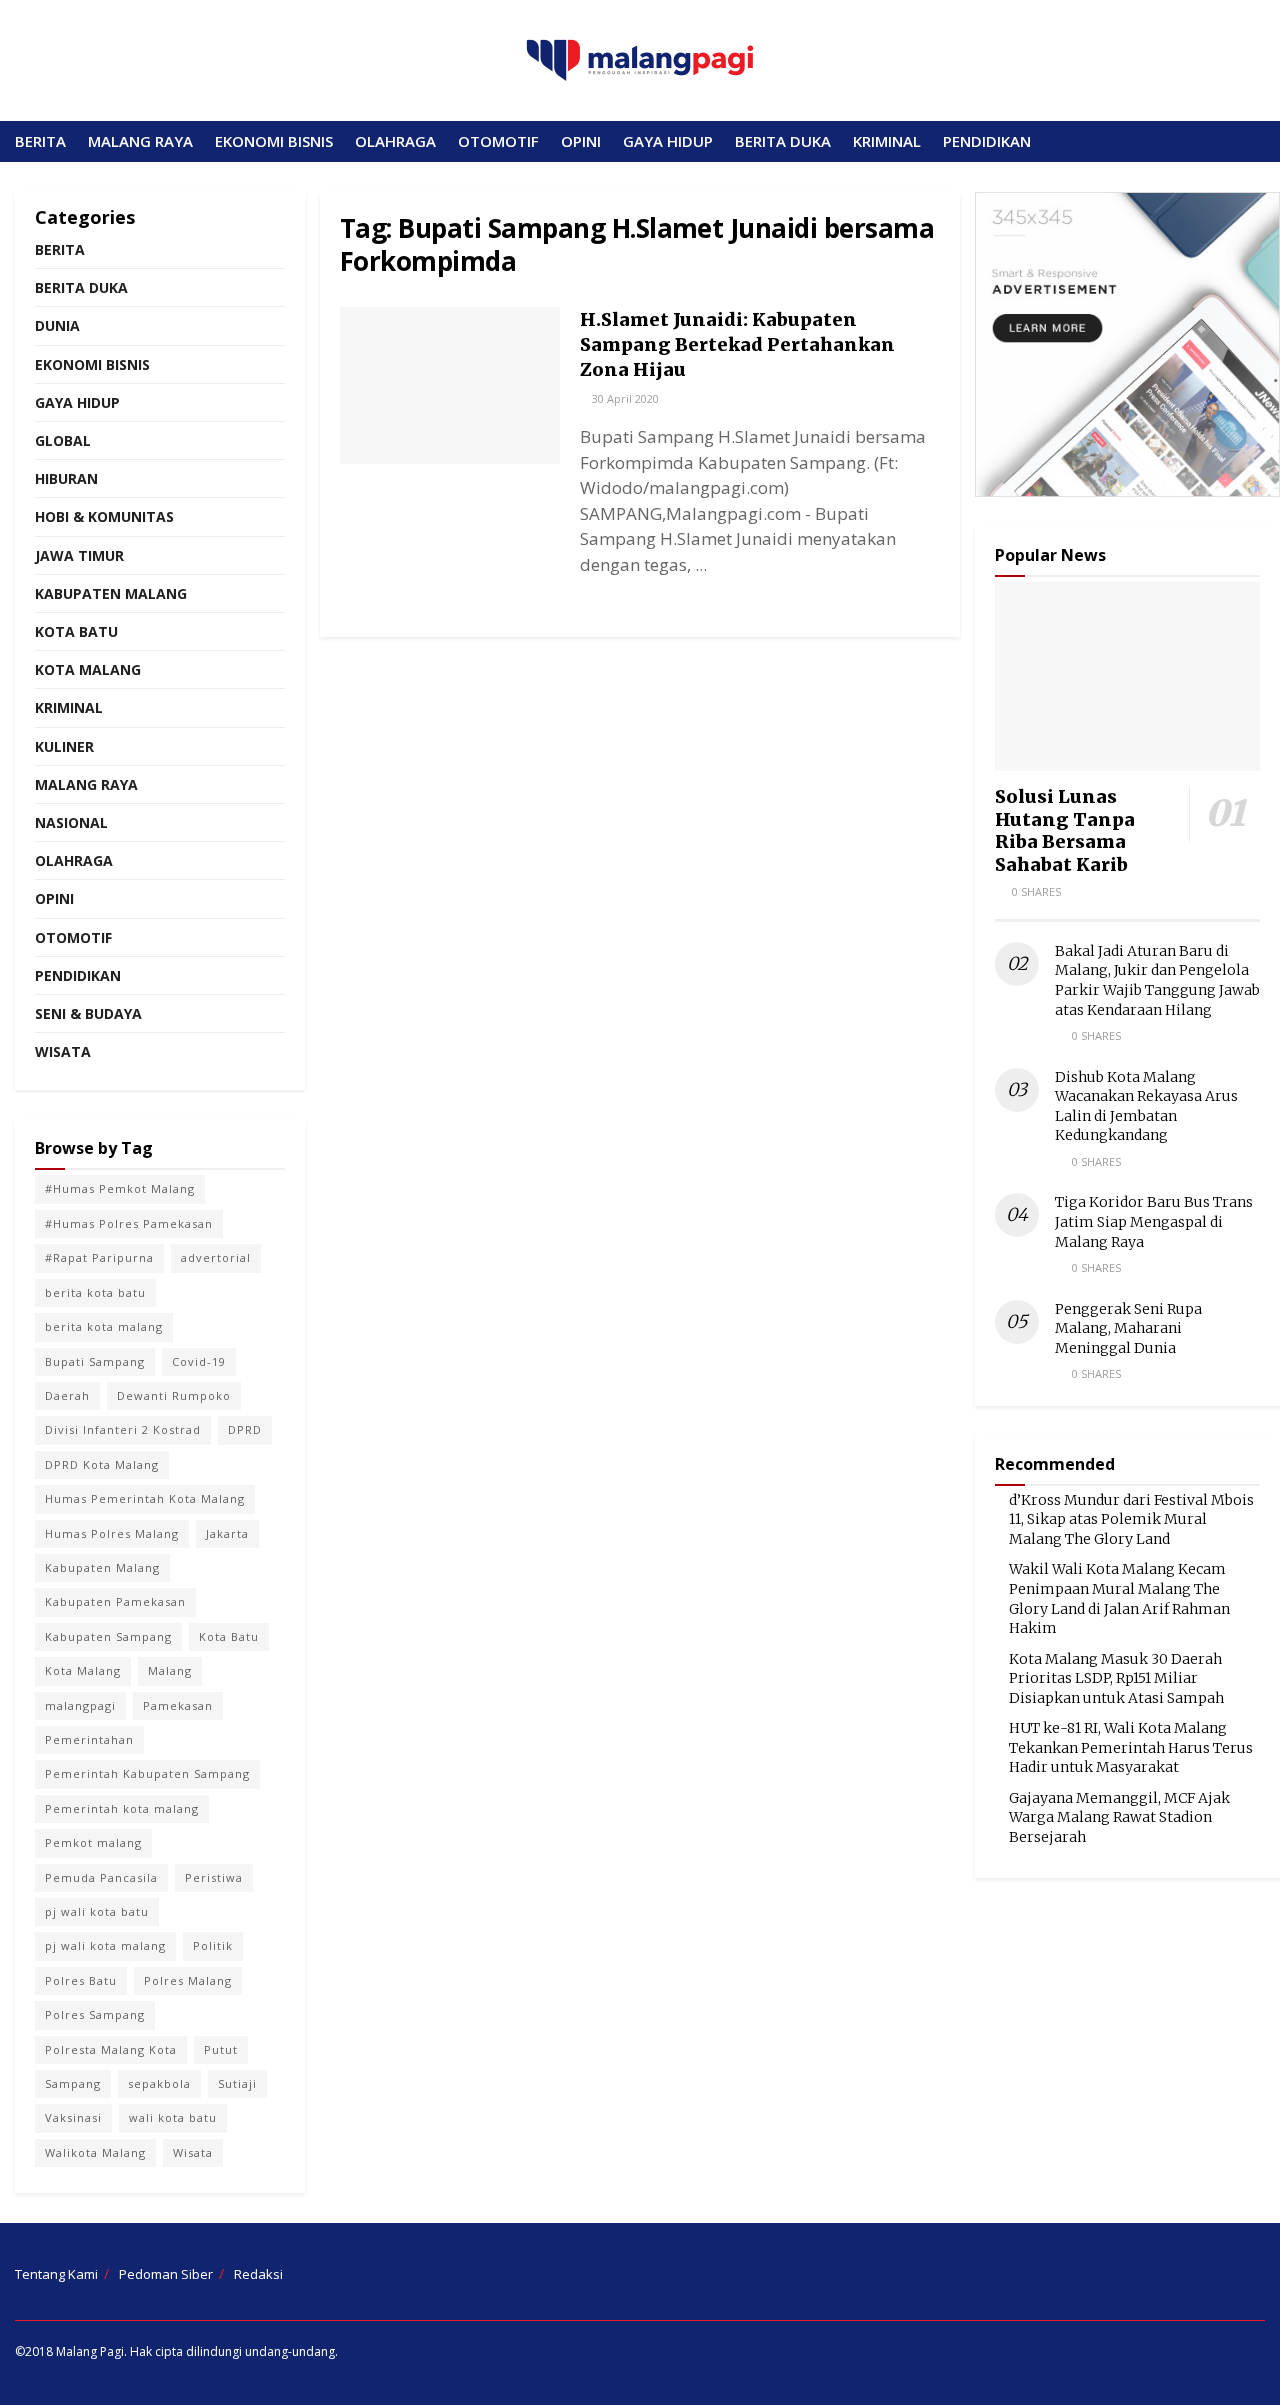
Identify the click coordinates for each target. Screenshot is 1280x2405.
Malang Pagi (90, 2351)
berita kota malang (104, 1326)
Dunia (57, 325)
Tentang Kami (56, 2274)
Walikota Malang (95, 2152)
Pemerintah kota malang (122, 1808)
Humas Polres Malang (112, 1533)
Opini (54, 898)
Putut (221, 2049)
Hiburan (66, 478)
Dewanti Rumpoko (174, 1395)
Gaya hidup (77, 402)
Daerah (67, 1395)
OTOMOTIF (498, 141)
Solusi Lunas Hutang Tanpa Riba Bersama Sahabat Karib (1065, 830)
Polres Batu (81, 1980)
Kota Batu (76, 631)
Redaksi (258, 2274)
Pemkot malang (93, 1842)
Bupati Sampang (95, 1361)
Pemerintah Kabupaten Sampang (147, 1773)
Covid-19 (199, 1361)
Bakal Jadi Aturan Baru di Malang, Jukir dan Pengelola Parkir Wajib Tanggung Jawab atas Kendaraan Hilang (1157, 980)
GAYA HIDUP (668, 141)
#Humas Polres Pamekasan (129, 1223)
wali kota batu (173, 2117)
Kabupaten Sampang (108, 1636)
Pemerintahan (89, 1739)
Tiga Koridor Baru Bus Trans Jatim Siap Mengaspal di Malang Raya (1154, 1221)
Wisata (63, 1051)
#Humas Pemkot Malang (120, 1188)
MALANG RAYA (140, 141)
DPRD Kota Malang (102, 1464)
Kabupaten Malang (111, 593)
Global (63, 440)
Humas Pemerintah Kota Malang (145, 1498)
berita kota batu (95, 1292)
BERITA (40, 141)
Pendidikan (78, 975)
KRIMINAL (887, 141)
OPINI (581, 141)
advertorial (216, 1257)
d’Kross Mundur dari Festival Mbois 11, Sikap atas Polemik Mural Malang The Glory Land (1131, 1519)
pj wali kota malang (105, 1945)
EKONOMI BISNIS (274, 141)
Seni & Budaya (88, 1013)
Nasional (71, 822)
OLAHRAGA (395, 141)
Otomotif (73, 937)
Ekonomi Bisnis (92, 364)
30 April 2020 (624, 398)
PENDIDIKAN (987, 141)
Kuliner (64, 746)
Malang (170, 1670)
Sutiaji (237, 2083)
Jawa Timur (79, 555)
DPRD (245, 1429)
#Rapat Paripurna (99, 1257)
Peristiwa (214, 1877)
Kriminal (69, 707)
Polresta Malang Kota (111, 2049)
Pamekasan (178, 1705)
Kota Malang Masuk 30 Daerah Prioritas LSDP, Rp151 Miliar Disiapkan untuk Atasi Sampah (1116, 1678)
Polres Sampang (95, 2014)
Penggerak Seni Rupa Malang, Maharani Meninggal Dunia (1128, 1328)
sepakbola (159, 2083)
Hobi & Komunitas (104, 516)
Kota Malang (88, 669)
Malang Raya (86, 784)
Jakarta (227, 1533)
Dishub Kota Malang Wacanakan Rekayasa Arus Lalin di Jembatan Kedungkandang (1146, 1106)
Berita (60, 249)
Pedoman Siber (166, 2274)
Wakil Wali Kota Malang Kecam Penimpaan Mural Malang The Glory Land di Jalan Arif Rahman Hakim (1119, 1598)
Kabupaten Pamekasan (115, 1601)
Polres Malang (188, 1980)
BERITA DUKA (783, 141)
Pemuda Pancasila (101, 1877)
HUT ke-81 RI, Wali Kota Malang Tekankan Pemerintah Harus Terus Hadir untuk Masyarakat (1131, 1747)
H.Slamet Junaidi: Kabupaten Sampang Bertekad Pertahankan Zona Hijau (737, 344)
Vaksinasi (73, 2117)
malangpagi (80, 1705)
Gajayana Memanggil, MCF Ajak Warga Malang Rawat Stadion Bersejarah (1119, 1817)
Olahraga (74, 860)
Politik (213, 1945)
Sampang (73, 2083)
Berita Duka (81, 287)
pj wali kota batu (97, 1911)
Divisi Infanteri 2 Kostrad (123, 1429)
